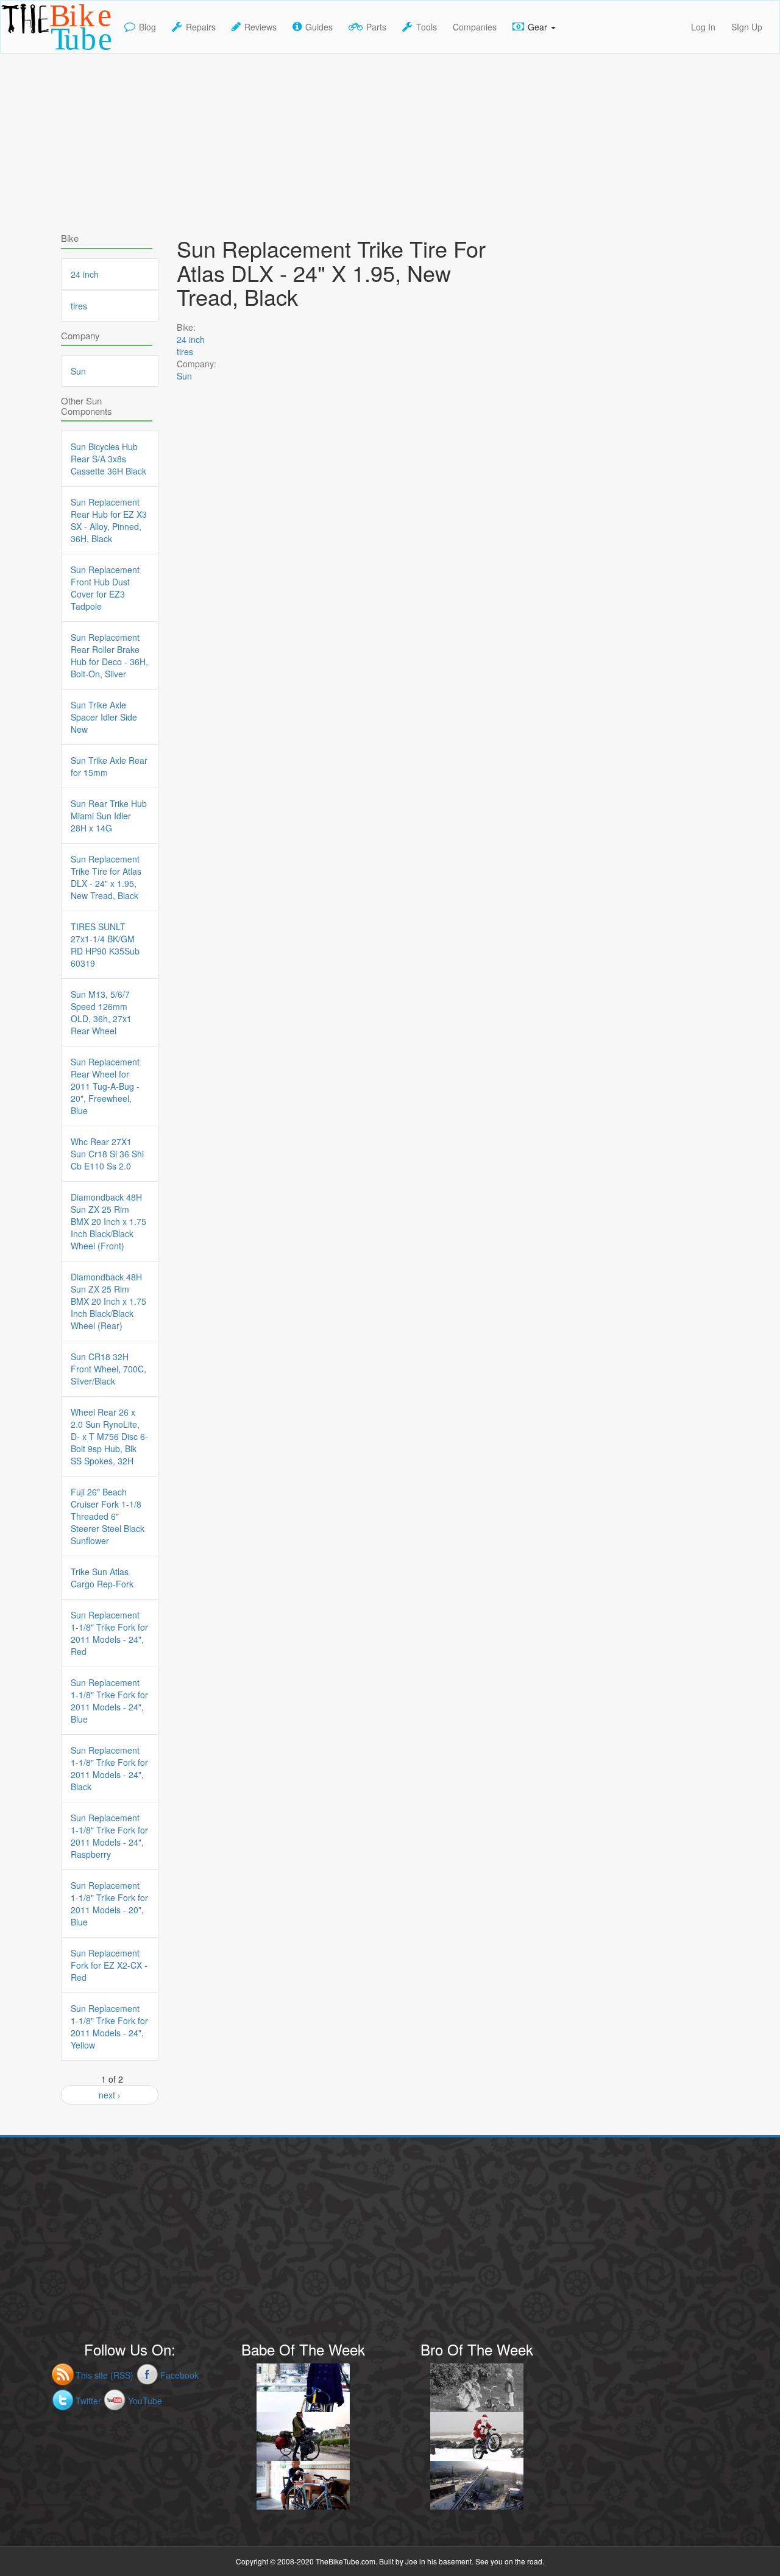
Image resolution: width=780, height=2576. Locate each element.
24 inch (191, 339)
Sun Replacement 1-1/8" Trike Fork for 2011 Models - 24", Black (109, 1768)
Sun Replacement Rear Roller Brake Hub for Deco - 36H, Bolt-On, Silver (109, 655)
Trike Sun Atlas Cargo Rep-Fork (102, 1578)
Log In (703, 27)
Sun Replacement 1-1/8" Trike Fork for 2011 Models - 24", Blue (109, 1701)
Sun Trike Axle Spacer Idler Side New (104, 717)
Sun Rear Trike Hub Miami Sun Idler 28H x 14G (109, 816)
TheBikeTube (33, 52)
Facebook (179, 2375)
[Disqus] (341, 744)
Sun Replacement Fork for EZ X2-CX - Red (109, 1965)
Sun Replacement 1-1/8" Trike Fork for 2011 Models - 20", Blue (109, 1904)
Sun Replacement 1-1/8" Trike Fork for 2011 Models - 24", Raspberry (109, 1836)
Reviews (261, 27)
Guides (319, 27)
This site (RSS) (105, 2375)
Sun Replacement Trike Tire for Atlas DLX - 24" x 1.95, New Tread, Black (106, 877)
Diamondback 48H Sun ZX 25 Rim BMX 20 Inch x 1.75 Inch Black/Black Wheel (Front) (108, 1221)
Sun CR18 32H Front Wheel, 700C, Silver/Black (108, 1369)
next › (110, 2095)
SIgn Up (747, 27)
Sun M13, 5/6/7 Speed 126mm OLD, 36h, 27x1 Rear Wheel (101, 1012)
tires (185, 351)
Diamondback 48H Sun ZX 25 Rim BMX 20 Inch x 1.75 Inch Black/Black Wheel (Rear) (108, 1301)
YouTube (145, 2401)
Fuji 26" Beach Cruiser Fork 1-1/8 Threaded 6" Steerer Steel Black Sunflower (108, 1516)
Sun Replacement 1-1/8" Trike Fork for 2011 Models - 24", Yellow (109, 2027)
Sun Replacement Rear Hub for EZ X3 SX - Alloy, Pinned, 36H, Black (109, 520)
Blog (147, 27)
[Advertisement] (390, 139)
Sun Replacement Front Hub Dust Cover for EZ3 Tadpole (105, 588)
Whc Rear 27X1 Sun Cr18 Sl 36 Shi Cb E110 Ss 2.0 (107, 1154)
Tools (427, 27)
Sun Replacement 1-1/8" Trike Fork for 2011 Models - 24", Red (109, 1633)
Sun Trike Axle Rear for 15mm (109, 766)
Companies (475, 27)
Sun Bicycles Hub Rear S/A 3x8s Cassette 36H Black (108, 459)
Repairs (201, 27)
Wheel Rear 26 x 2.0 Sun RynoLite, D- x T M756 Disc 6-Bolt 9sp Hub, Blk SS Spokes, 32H (109, 1436)
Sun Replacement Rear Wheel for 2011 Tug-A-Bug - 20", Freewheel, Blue (105, 1086)
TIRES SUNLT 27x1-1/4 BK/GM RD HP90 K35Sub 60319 (105, 945)
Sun (184, 376)
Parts (376, 27)
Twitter (88, 2401)
